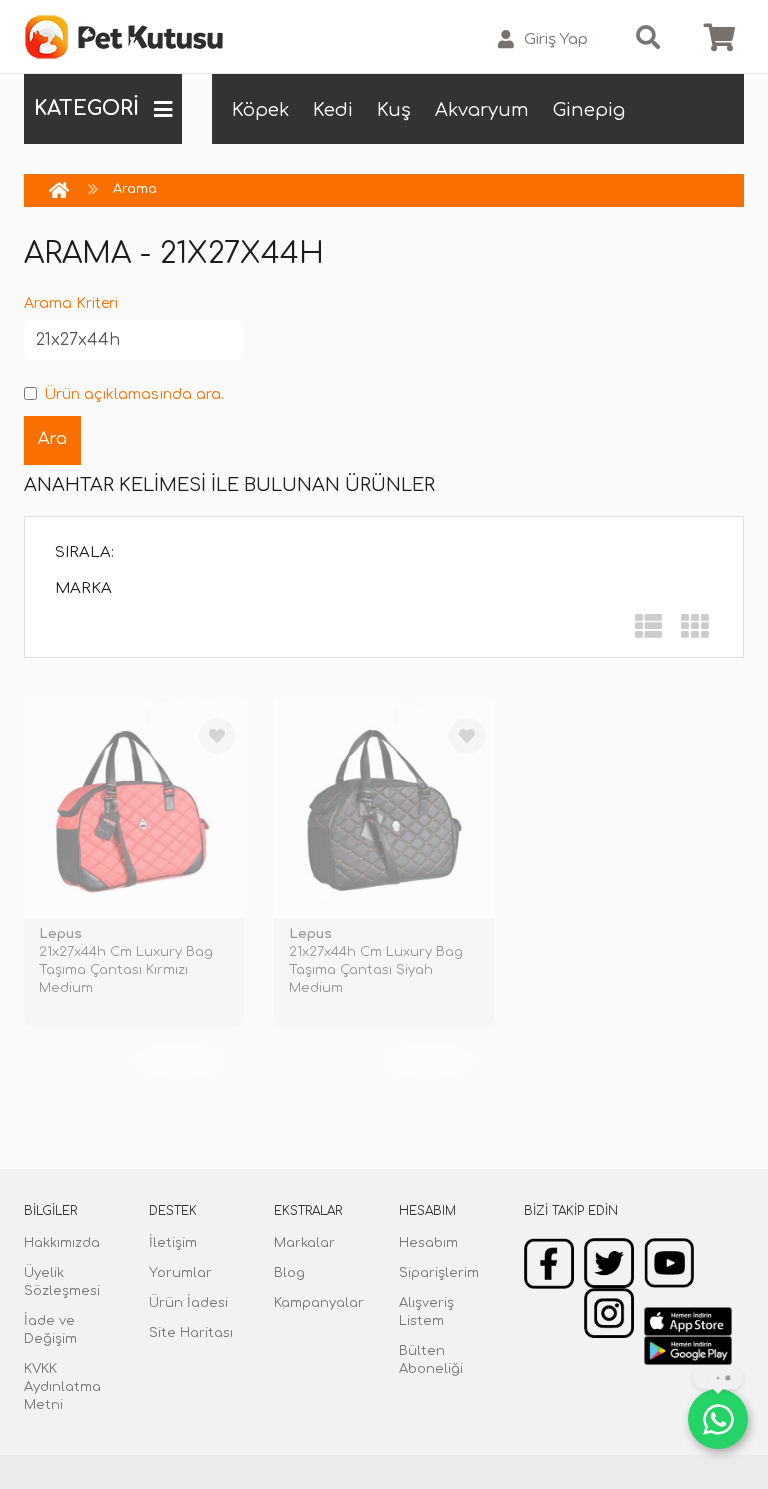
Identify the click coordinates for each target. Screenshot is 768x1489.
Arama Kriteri (71, 303)
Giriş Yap (556, 39)
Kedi (333, 110)
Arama (135, 189)
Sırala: (84, 552)
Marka (83, 588)
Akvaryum (482, 110)
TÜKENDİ (179, 1061)
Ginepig (589, 110)
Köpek (260, 110)
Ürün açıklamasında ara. (134, 394)
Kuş (394, 110)
